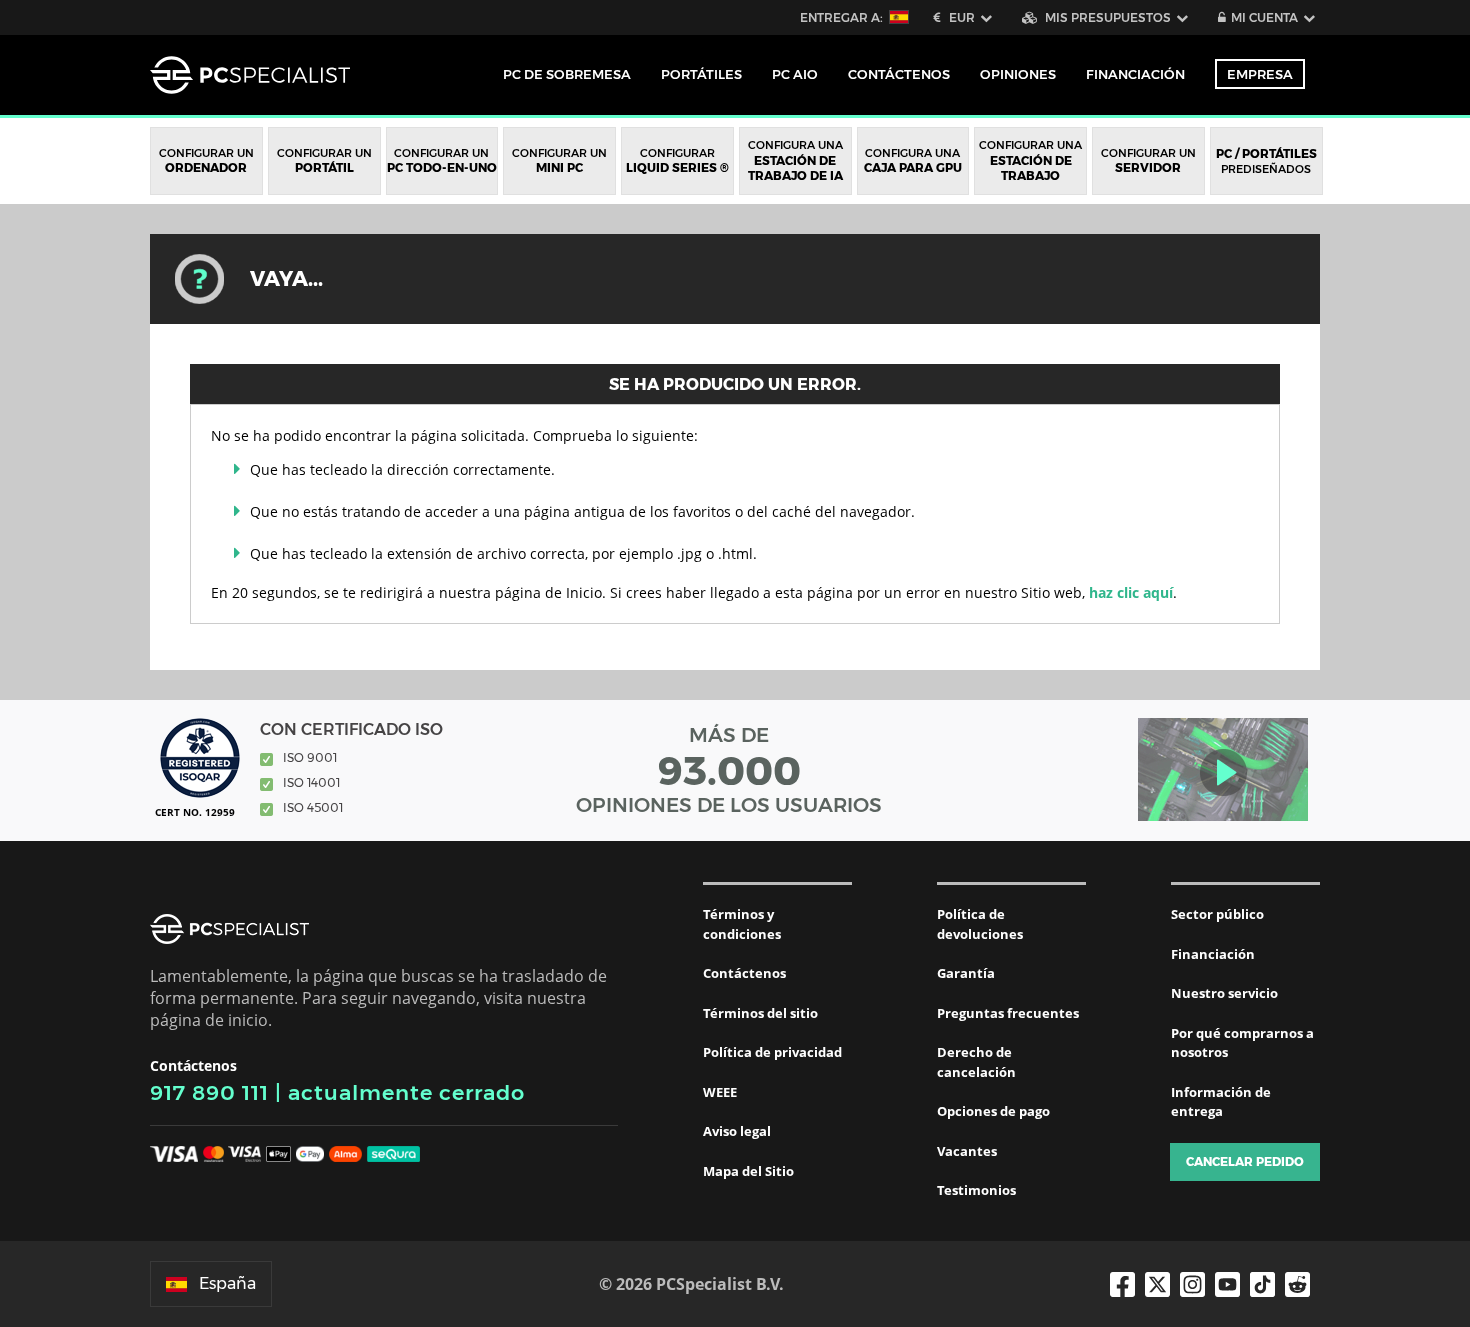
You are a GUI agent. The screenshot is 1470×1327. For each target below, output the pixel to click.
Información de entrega (1221, 1102)
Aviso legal (737, 1131)
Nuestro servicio (1224, 993)
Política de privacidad (772, 1052)
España (227, 1283)
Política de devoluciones (980, 924)
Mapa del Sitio (748, 1171)
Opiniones (1018, 74)
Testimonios (976, 1190)
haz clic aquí (1131, 592)
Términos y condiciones (742, 924)
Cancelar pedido (1245, 1161)
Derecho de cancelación (976, 1062)
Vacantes (967, 1151)
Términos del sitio (760, 1013)
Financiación (1135, 74)
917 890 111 (209, 1092)
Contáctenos (744, 973)
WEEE (720, 1092)
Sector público (1217, 914)
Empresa (1260, 74)
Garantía (966, 973)
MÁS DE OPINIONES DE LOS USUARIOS (729, 770)
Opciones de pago (993, 1111)
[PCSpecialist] (250, 75)
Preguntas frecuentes (1008, 1013)
